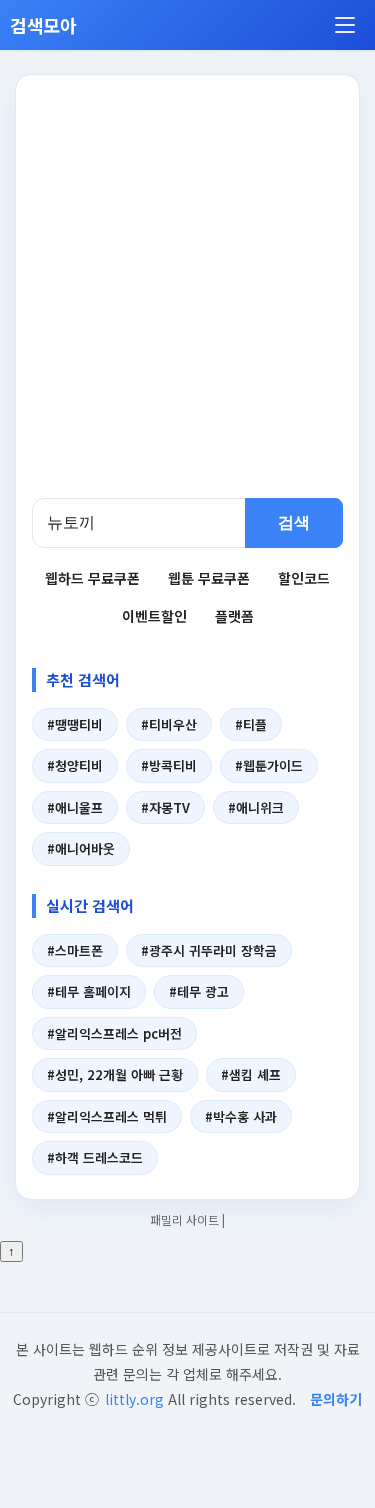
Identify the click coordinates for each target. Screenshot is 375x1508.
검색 (294, 522)
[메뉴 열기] (345, 25)
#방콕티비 (169, 765)
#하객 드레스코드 (95, 1157)
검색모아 (43, 25)
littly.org (134, 1399)
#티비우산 (169, 724)
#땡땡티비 (75, 724)
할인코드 (304, 578)
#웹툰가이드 (269, 765)
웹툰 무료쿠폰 (209, 578)
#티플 (251, 724)
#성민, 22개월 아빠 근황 (115, 1074)
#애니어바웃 (81, 848)
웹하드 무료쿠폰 (92, 578)
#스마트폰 (75, 950)
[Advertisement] (187, 300)
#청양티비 (75, 765)
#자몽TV (165, 807)
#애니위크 (256, 807)
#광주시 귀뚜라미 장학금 (209, 950)
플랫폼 (234, 616)
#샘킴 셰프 (251, 1074)
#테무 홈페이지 (89, 991)
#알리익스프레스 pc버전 (114, 1033)
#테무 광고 (199, 991)
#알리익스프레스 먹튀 (107, 1116)
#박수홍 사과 (241, 1116)
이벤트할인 (154, 616)
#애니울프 (75, 807)
